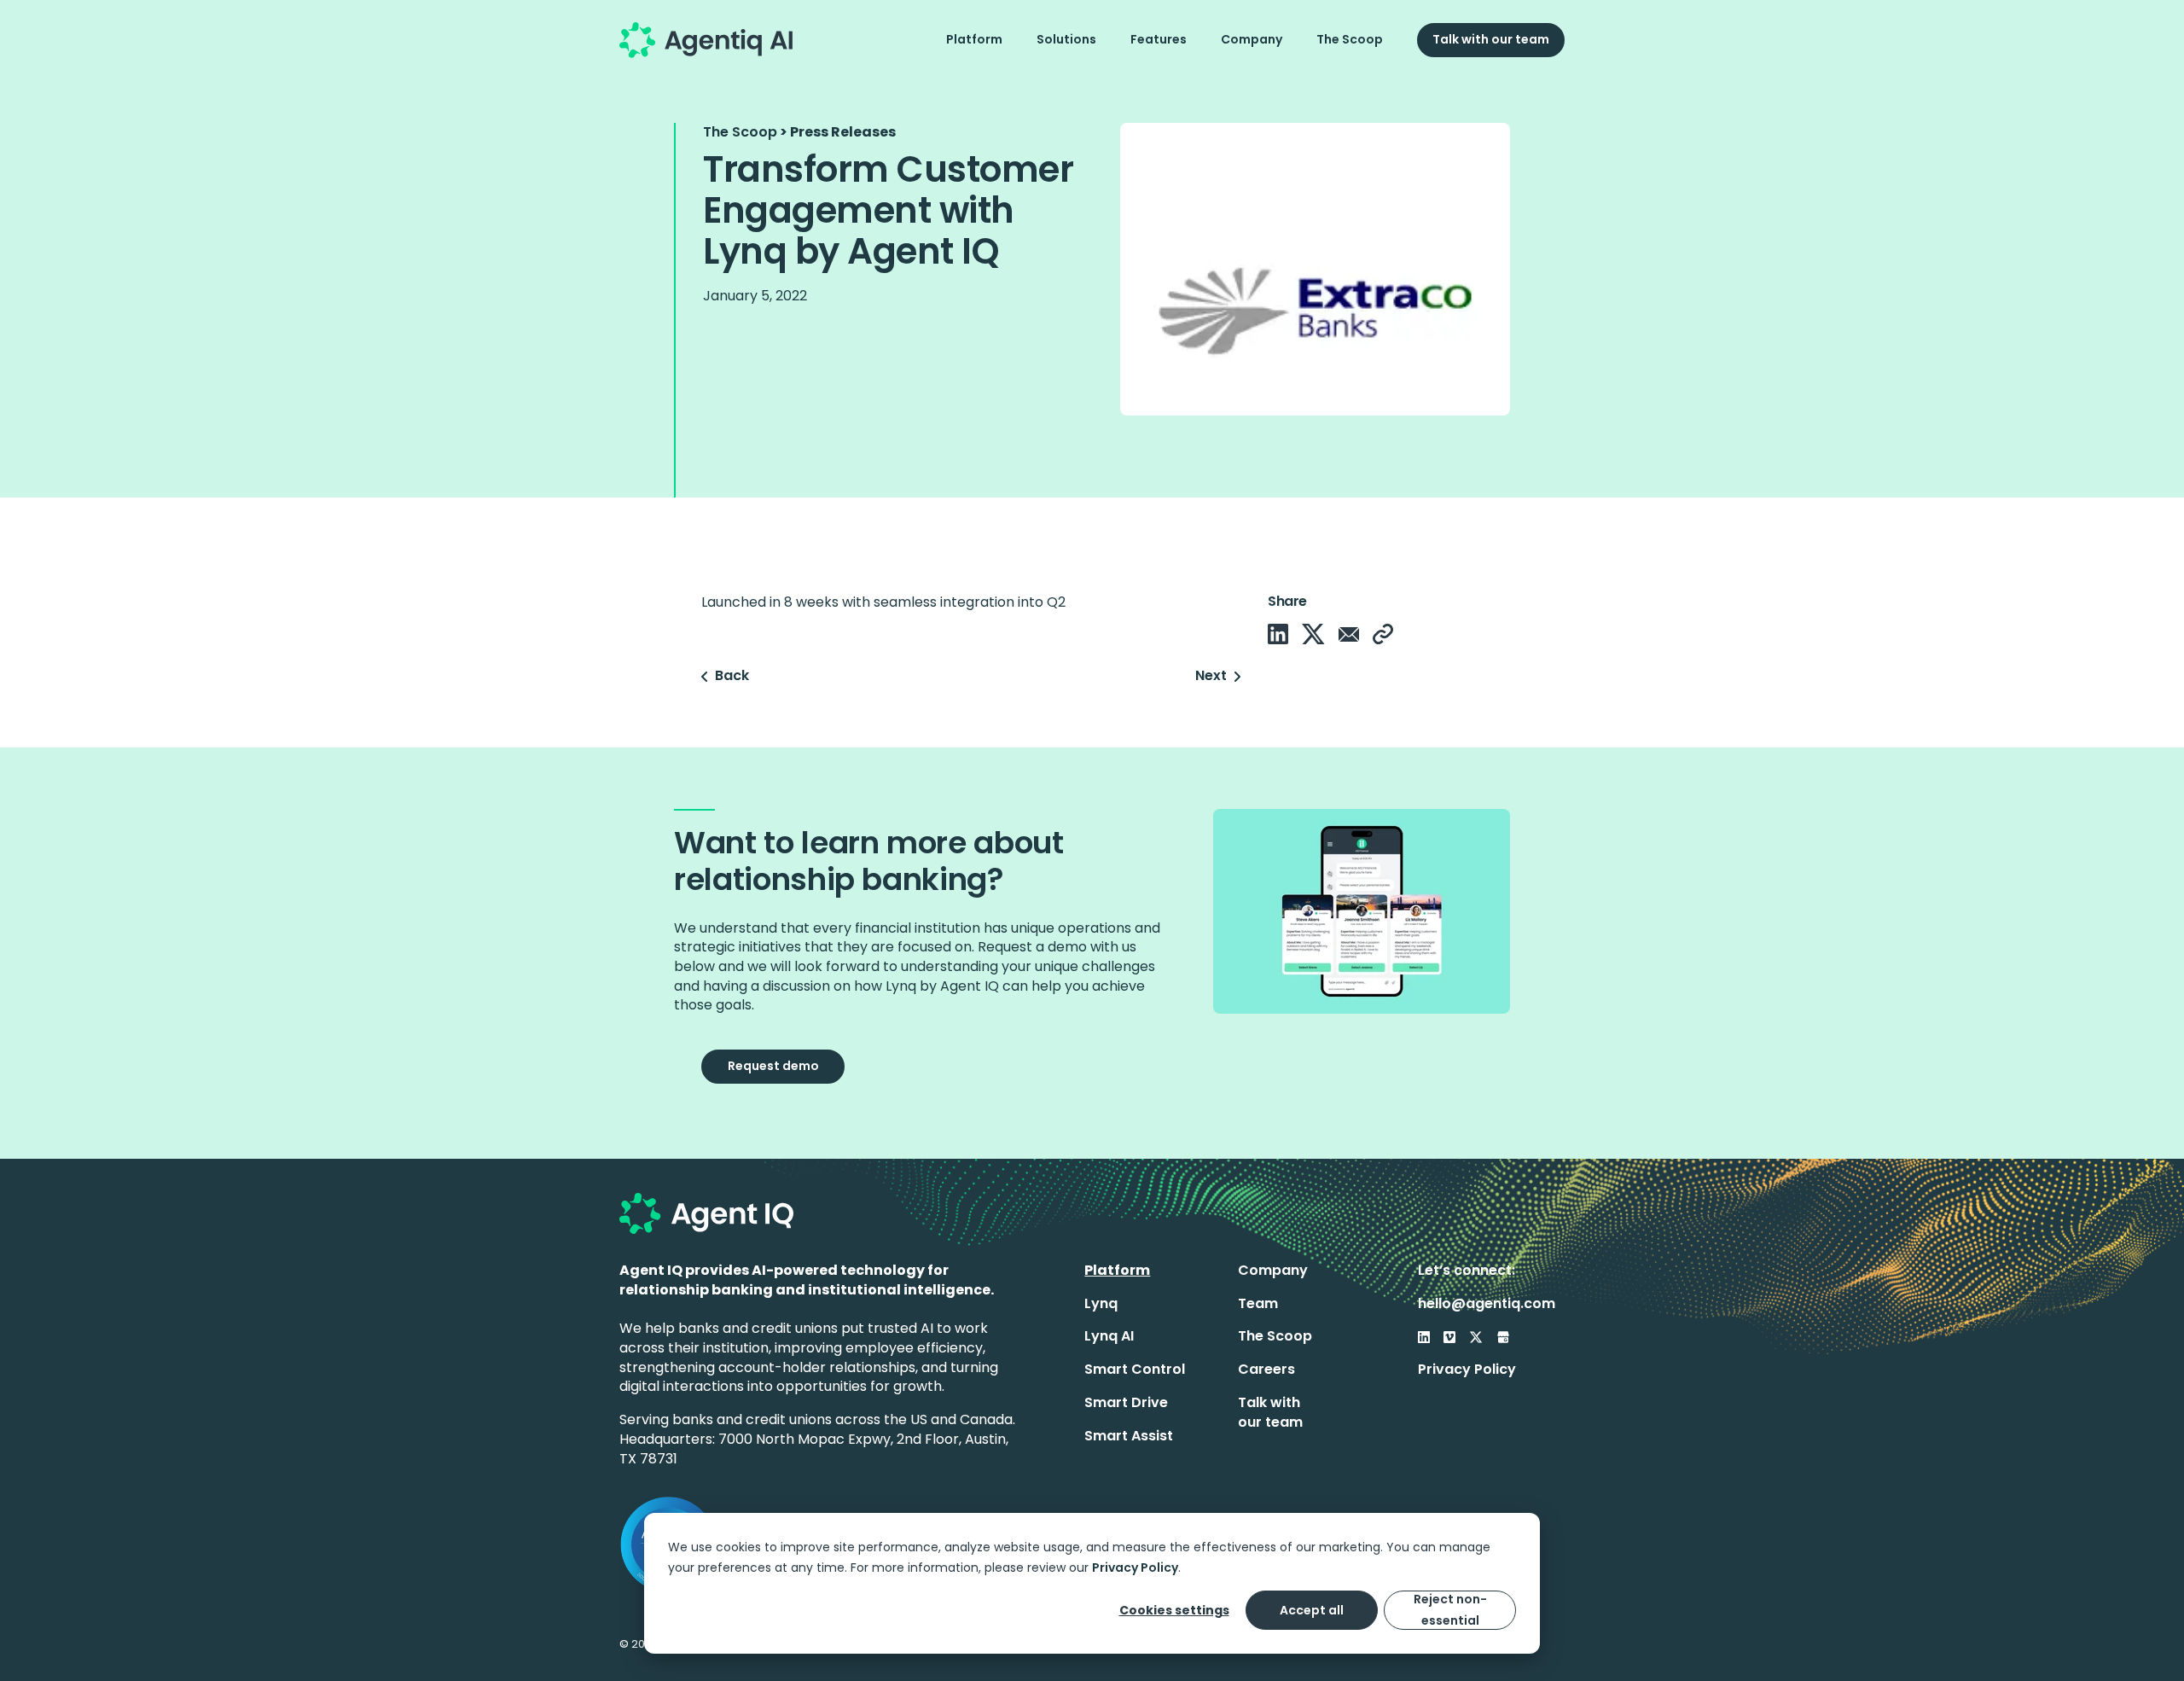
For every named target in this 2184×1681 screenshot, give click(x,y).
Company (1252, 39)
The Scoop (1350, 39)
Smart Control (1135, 1369)
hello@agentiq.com (1487, 1303)
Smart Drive (1126, 1402)
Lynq (1101, 1303)
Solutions (1066, 39)
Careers (1266, 1369)
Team (1258, 1303)
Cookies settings (1174, 1610)
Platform (974, 39)
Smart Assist (1129, 1436)
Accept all (1312, 1610)
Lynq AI (1109, 1336)
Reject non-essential (1450, 1610)
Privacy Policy (1135, 1568)
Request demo (773, 1066)
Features (1159, 39)
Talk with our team (1491, 39)
